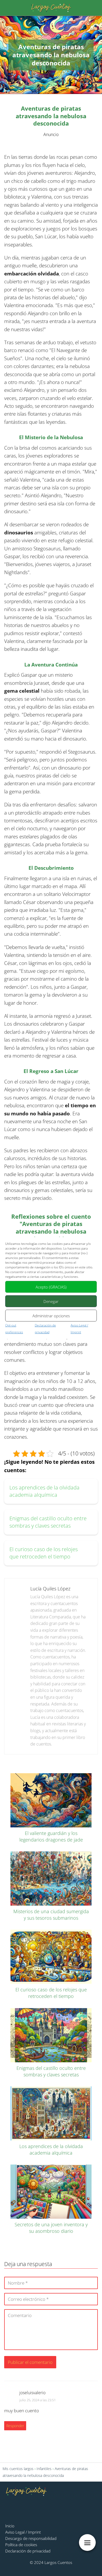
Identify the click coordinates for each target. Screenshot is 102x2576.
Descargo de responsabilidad (31, 2538)
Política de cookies (21, 2545)
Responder (15, 2426)
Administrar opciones (51, 1315)
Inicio (10, 2526)
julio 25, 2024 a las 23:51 (38, 2400)
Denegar (51, 1301)
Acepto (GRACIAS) (51, 1287)
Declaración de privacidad (28, 2551)
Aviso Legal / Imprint (23, 2532)
